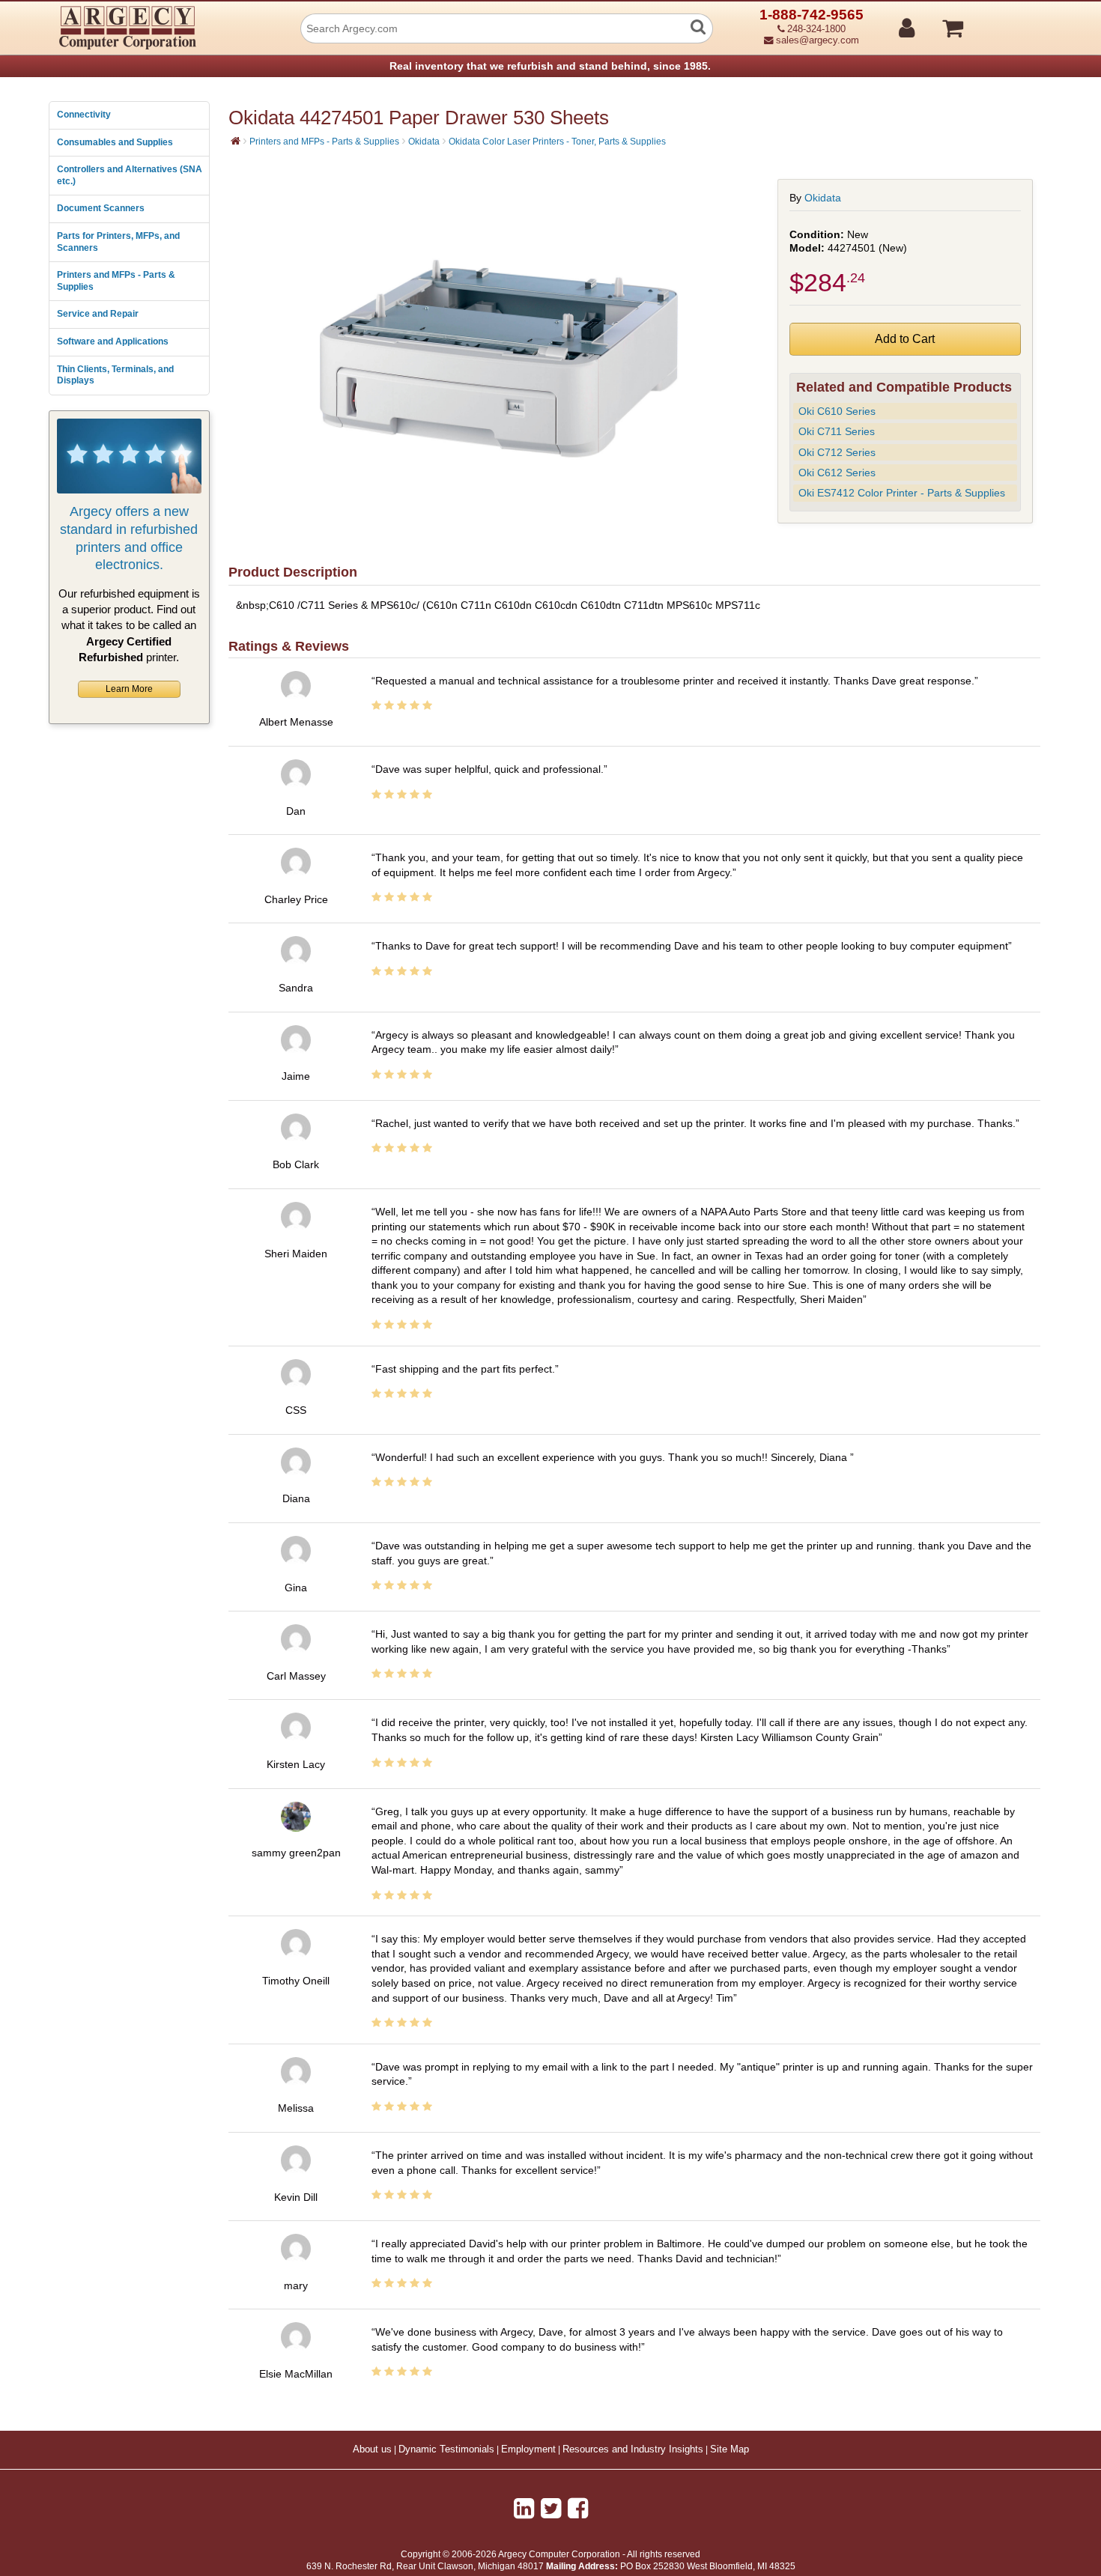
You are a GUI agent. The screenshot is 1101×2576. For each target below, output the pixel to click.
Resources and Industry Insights (633, 2449)
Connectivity (84, 115)
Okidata (424, 142)
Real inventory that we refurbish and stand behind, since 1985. (550, 66)
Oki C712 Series (837, 452)
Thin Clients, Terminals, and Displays (115, 375)
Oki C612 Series (837, 473)
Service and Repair (98, 314)
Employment (528, 2449)
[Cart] (1009, 22)
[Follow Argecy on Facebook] (578, 2509)
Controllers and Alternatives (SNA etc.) (130, 175)
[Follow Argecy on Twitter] (551, 2509)
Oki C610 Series (837, 411)
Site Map (730, 2449)
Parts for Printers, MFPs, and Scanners (118, 242)
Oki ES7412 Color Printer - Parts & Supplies (902, 493)
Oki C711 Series (837, 431)
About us (372, 2449)
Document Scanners (101, 208)
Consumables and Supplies (115, 142)
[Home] (236, 141)
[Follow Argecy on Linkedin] (524, 2509)
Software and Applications (113, 341)
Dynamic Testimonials (446, 2449)
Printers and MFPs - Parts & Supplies (116, 281)
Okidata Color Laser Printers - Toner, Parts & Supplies (557, 142)
